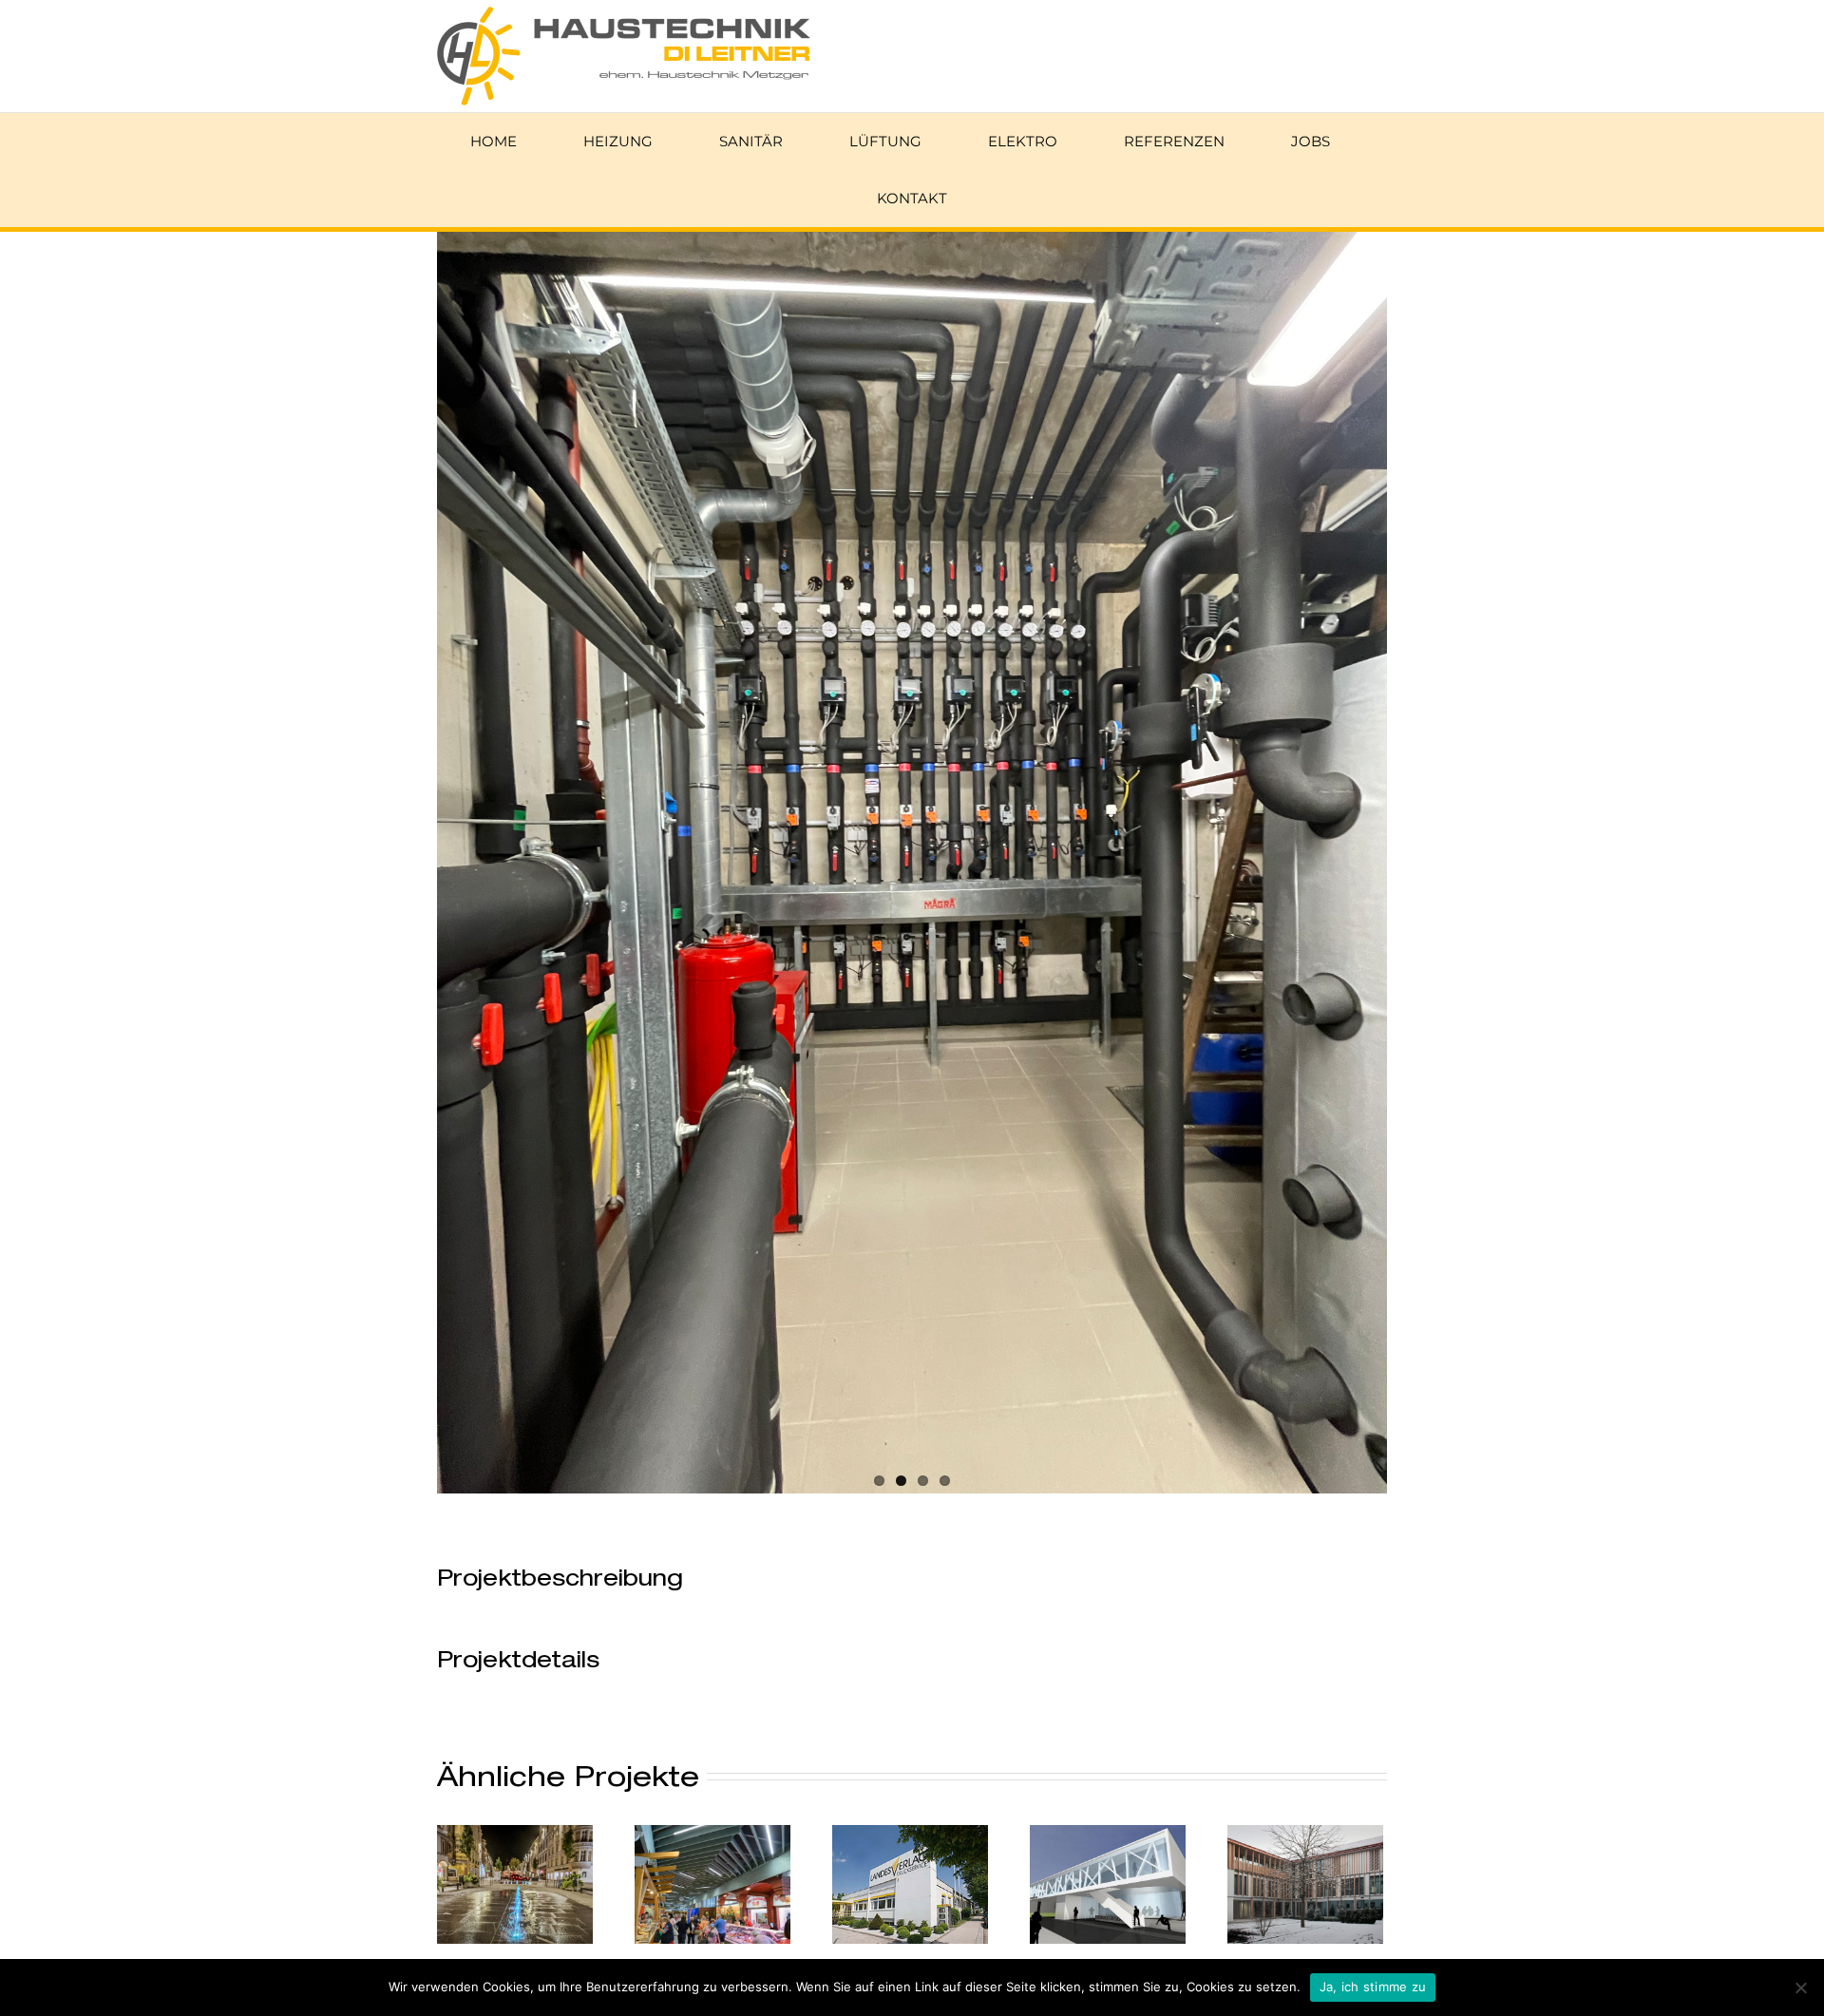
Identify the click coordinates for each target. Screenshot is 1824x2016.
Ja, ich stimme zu (1373, 1987)
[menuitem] (506, 142)
